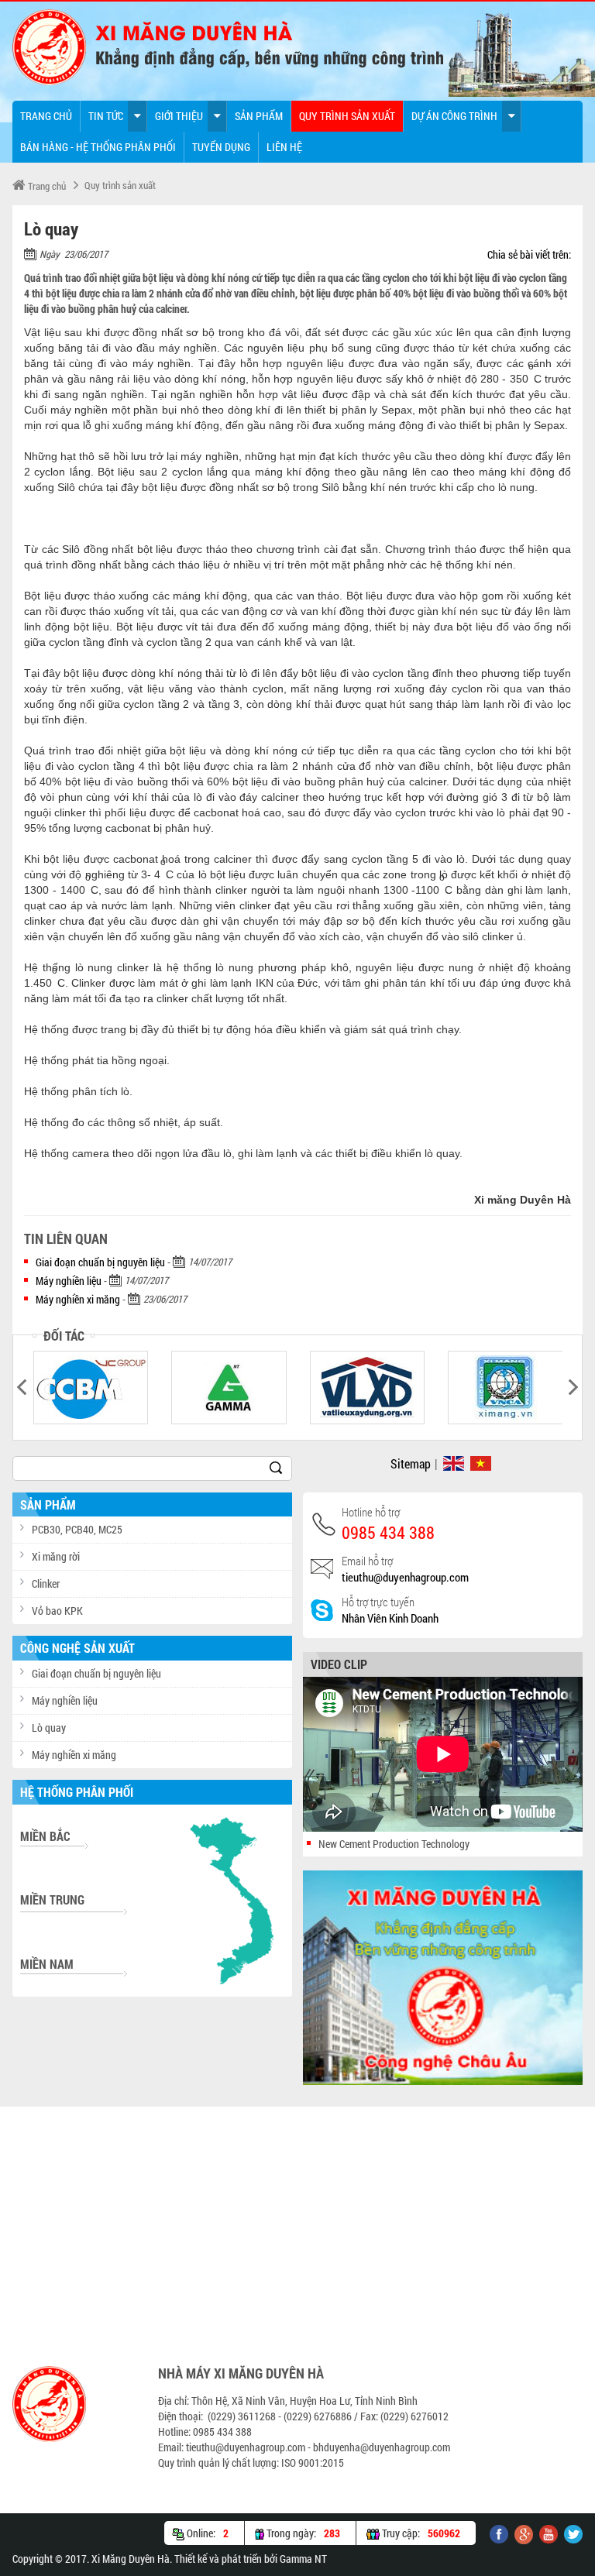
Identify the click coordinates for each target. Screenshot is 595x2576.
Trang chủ (46, 116)
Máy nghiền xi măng (78, 1299)
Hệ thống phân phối (77, 1792)
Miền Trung (52, 1899)
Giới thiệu (179, 116)
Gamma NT (303, 2559)
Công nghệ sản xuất (77, 1648)
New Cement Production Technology (394, 1844)
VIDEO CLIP (339, 1664)
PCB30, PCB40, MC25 (77, 1529)
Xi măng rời (56, 1556)
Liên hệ (284, 147)
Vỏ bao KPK (57, 1611)
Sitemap (411, 1463)
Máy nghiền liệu (69, 1281)
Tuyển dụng (221, 147)
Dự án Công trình (454, 116)
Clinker (46, 1583)
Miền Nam (47, 1964)
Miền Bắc (45, 1836)
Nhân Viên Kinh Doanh (390, 1618)
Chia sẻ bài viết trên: (529, 254)
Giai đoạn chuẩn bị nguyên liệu (100, 1262)
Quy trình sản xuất (347, 116)
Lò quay (49, 1728)
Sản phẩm (259, 116)
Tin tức (106, 116)
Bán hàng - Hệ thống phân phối (98, 147)
